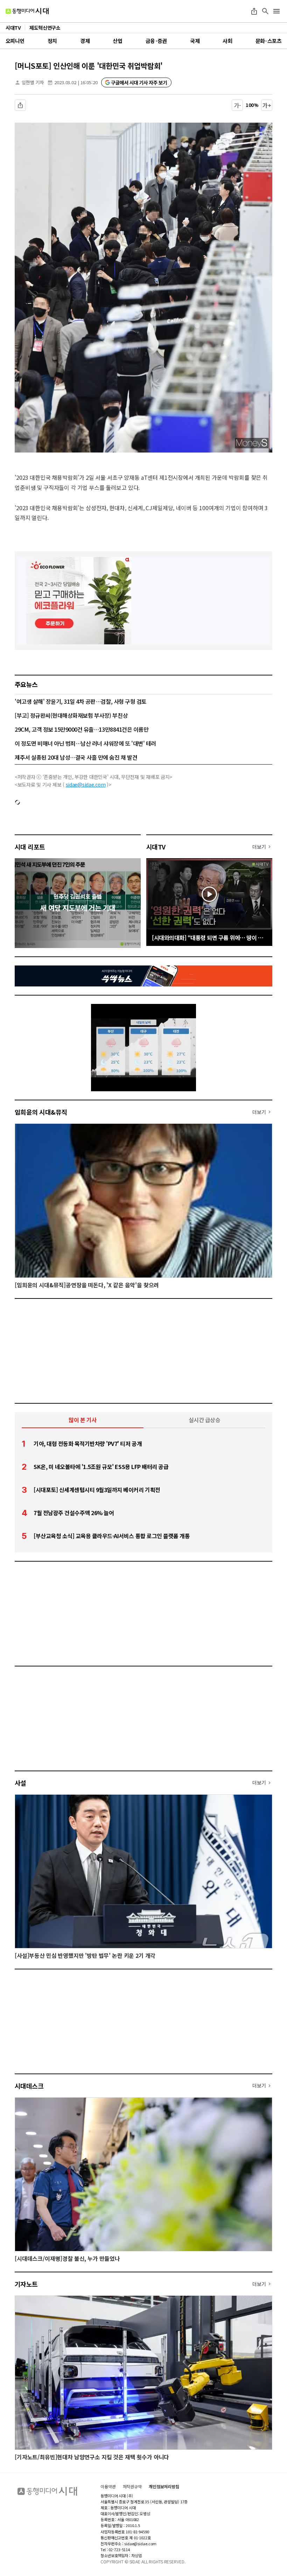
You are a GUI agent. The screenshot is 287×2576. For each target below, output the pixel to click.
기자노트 (26, 2284)
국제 (195, 41)
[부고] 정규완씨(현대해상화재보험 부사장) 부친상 (71, 715)
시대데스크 (29, 2086)
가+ (267, 105)
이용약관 (108, 2487)
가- (237, 105)
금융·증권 (156, 41)
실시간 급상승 (205, 1420)
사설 (20, 1783)
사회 (227, 41)
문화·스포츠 (268, 41)
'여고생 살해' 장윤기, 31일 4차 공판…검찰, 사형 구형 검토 (81, 701)
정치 (52, 41)
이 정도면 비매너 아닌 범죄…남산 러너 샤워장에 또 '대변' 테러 (85, 743)
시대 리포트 (30, 847)
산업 (117, 41)
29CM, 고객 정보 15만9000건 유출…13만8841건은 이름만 (82, 729)
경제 (85, 41)
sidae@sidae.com (86, 784)
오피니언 (15, 41)
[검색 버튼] (265, 11)
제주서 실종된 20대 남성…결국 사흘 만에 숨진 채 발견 (76, 757)
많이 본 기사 (83, 1420)
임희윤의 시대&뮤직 (41, 1112)
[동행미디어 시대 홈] (27, 11)
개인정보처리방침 (164, 2487)
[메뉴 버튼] (276, 11)
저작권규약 (132, 2487)
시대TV (156, 847)
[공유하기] (254, 11)
